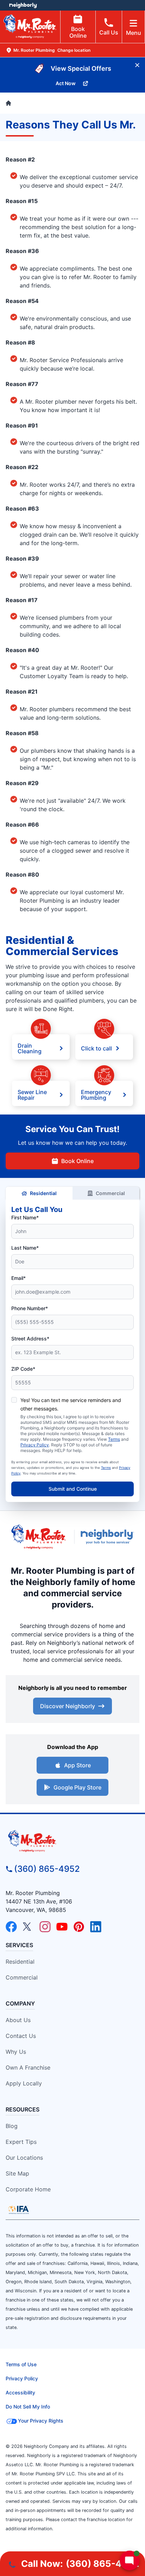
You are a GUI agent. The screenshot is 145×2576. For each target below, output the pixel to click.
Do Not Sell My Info (28, 2407)
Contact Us (21, 2036)
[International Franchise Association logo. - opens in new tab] (19, 2210)
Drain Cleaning (30, 1048)
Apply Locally (24, 2083)
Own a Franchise (28, 2067)
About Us (18, 2020)
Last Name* (25, 1248)
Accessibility (20, 2392)
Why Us (16, 2052)
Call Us (109, 32)
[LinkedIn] (96, 1927)
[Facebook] (11, 1927)
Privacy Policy (35, 1445)
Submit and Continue (73, 1489)
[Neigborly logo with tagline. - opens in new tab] (109, 1537)
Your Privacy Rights (41, 2421)
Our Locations (24, 2158)
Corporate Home (28, 2189)
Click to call (96, 1048)
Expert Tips (21, 2142)
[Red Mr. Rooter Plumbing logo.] (72, 1841)
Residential (43, 1193)
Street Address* (30, 1338)
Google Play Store (77, 1787)
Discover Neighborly (68, 1706)
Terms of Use (21, 2364)
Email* (18, 1278)
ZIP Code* (23, 1369)
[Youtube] (62, 1927)
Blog (12, 2126)
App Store (77, 1765)
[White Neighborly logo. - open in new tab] (23, 5)
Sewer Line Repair (32, 1094)
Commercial (110, 1193)
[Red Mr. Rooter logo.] (38, 1537)
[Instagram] (45, 1927)
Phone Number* (30, 1308)
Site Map (17, 2173)
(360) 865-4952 (47, 1869)
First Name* (25, 1217)
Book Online (78, 32)
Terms (114, 1439)
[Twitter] (28, 1927)
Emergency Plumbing (96, 1094)
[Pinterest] (79, 1927)
